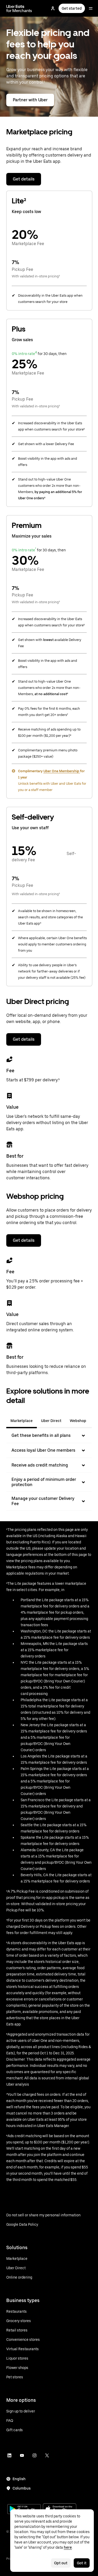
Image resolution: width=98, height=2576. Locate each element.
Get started (72, 8)
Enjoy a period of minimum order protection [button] (44, 1482)
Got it (82, 2563)
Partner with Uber (30, 100)
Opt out (61, 2563)
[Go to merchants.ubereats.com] (19, 8)
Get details (24, 179)
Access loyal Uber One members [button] (43, 1450)
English (19, 2479)
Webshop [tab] (78, 1421)
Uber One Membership (62, 771)
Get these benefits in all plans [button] (41, 1435)
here (68, 2547)
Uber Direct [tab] (51, 1421)
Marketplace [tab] (22, 1421)
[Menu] (91, 8)
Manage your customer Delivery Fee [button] (43, 1501)
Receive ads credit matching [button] (40, 1465)
